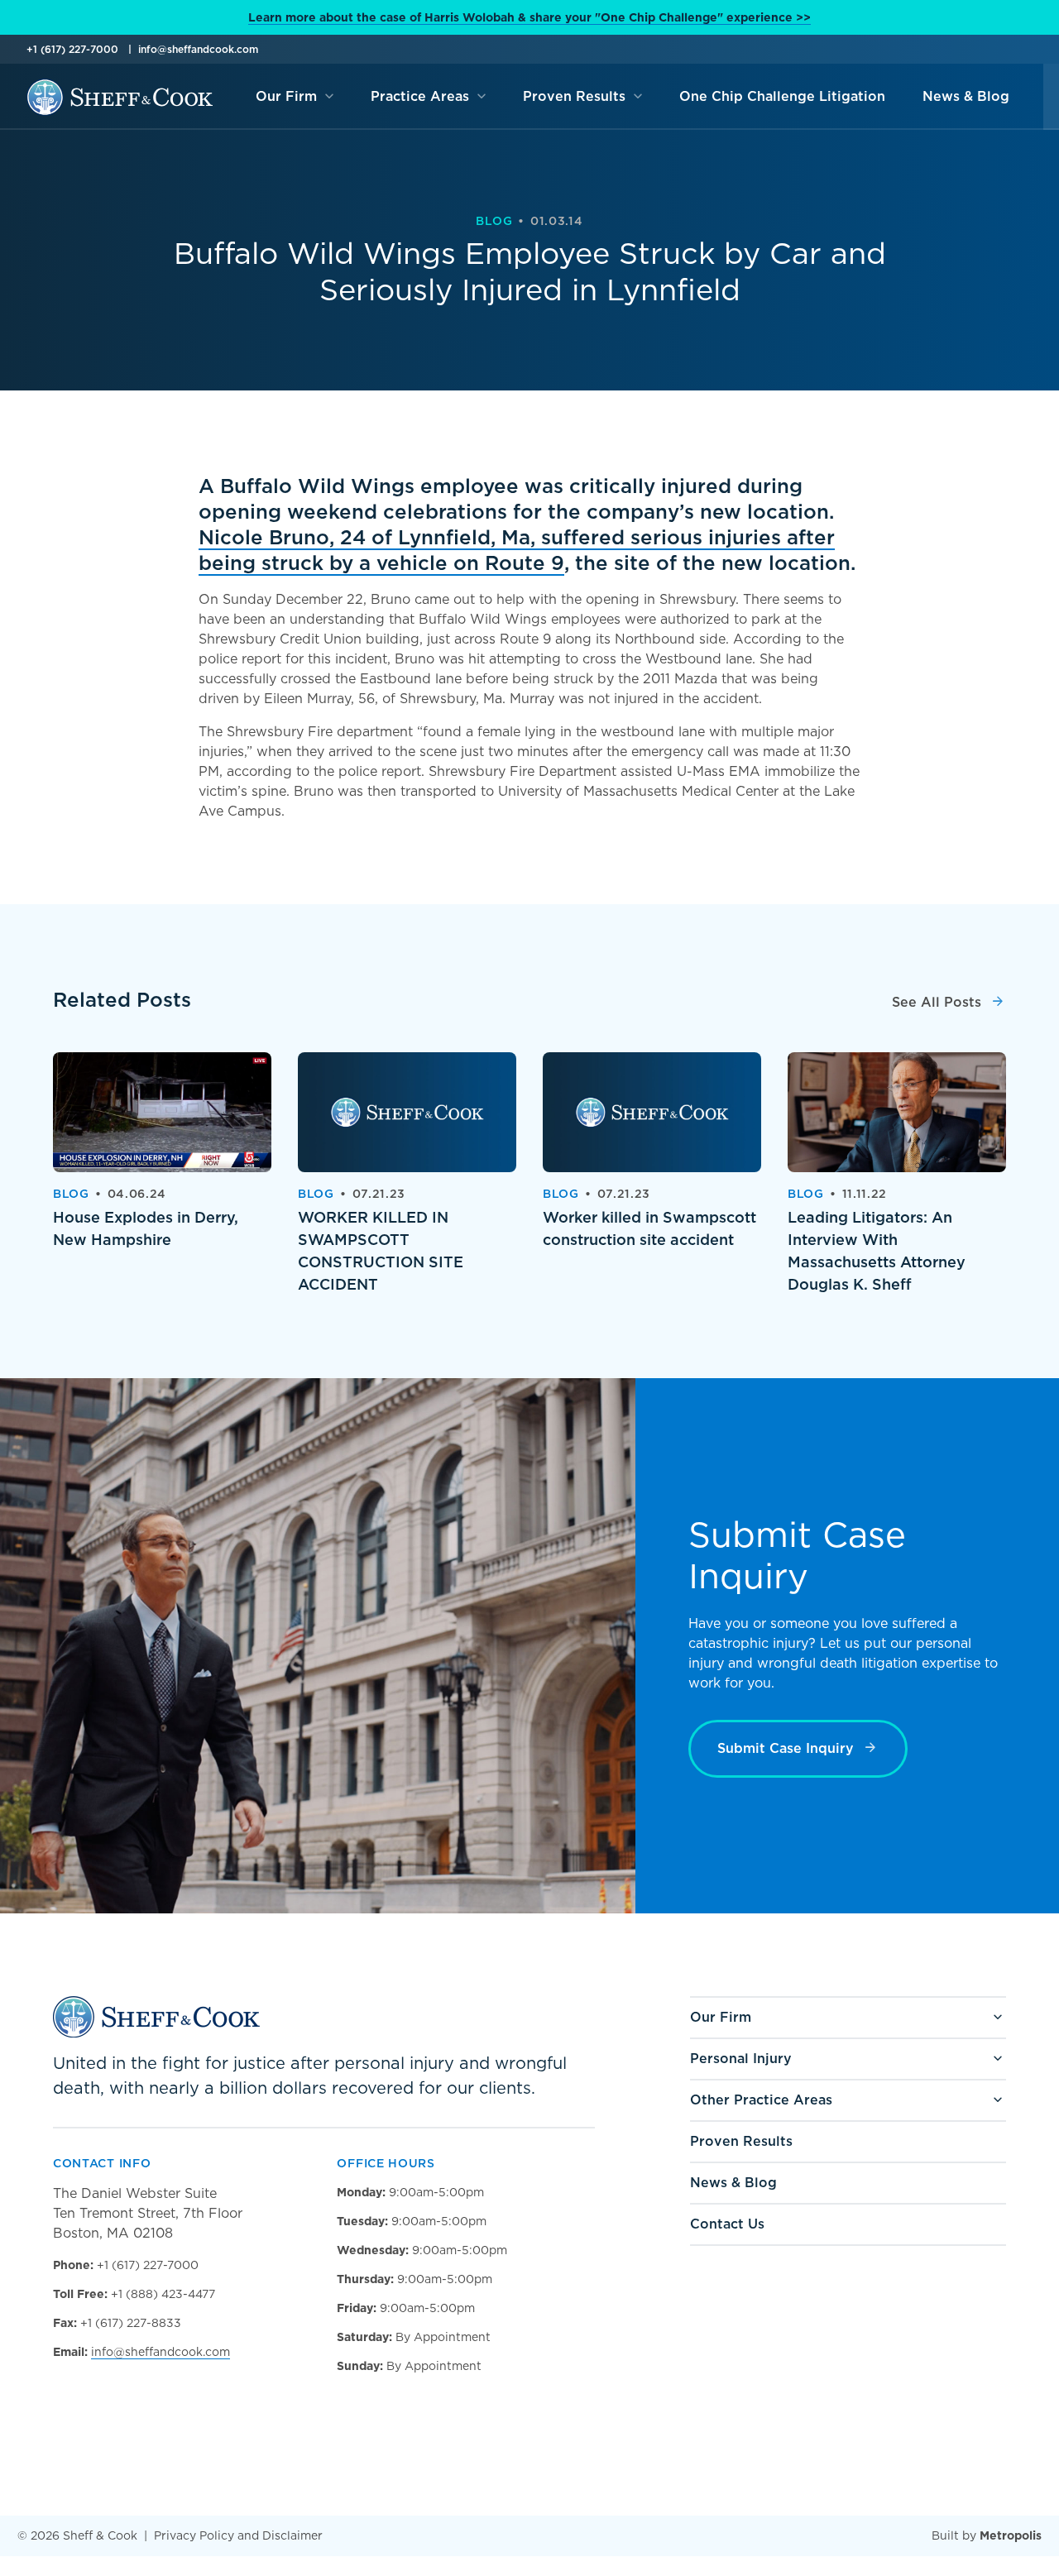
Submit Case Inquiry (786, 1748)
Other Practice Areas (761, 2100)
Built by (987, 2535)
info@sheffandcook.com (198, 49)
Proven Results (741, 2141)
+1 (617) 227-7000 (72, 49)
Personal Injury (741, 2059)
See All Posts (937, 1002)
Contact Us (727, 2224)
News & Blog (733, 2183)
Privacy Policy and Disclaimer (238, 2535)
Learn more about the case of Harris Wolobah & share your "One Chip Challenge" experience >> (529, 17)
